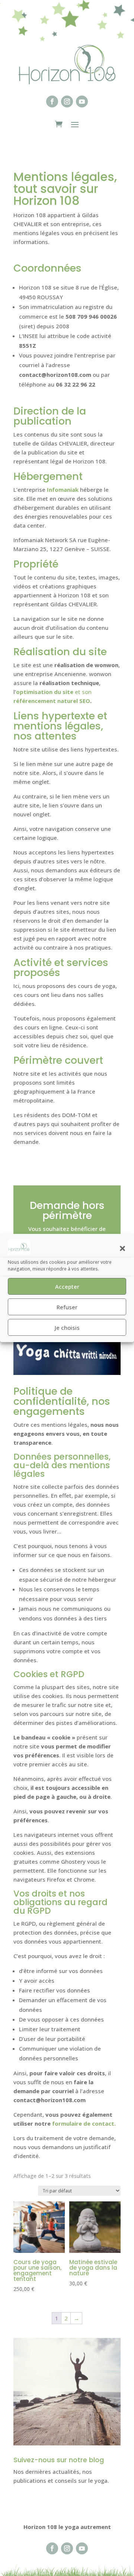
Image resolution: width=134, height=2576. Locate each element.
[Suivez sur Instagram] (67, 101)
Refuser (67, 1307)
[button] (122, 1248)
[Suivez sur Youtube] (82, 101)
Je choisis (67, 1328)
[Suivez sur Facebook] (52, 101)
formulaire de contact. (84, 2123)
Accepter (67, 1287)
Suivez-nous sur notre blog (59, 2460)
